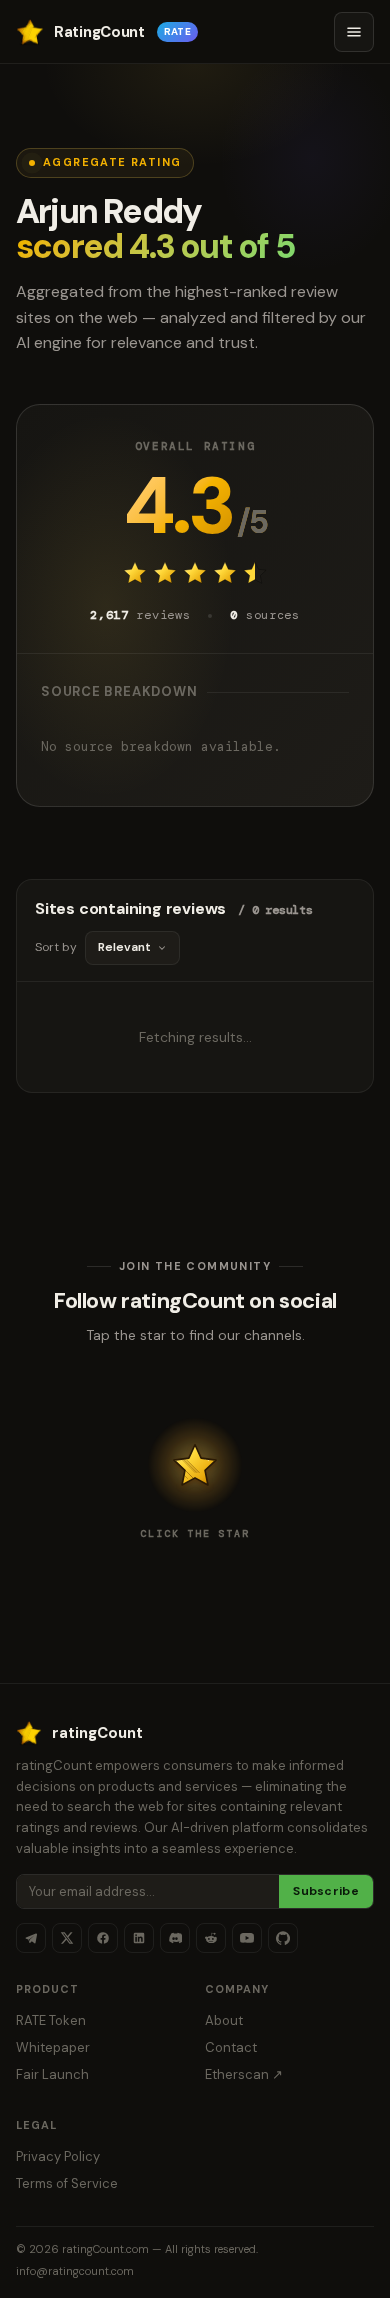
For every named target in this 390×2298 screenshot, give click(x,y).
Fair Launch (52, 2074)
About (224, 2020)
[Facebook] (103, 1938)
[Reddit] (211, 1938)
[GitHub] (283, 1938)
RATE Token (51, 2020)
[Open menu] (354, 32)
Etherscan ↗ (244, 2074)
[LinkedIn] (139, 1938)
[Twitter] (67, 1938)
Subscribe (326, 1891)
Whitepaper (53, 2047)
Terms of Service (67, 2183)
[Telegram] (31, 1938)
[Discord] (175, 1938)
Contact (231, 2047)
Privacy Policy (58, 2156)
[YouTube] (247, 1938)
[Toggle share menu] (195, 1465)
